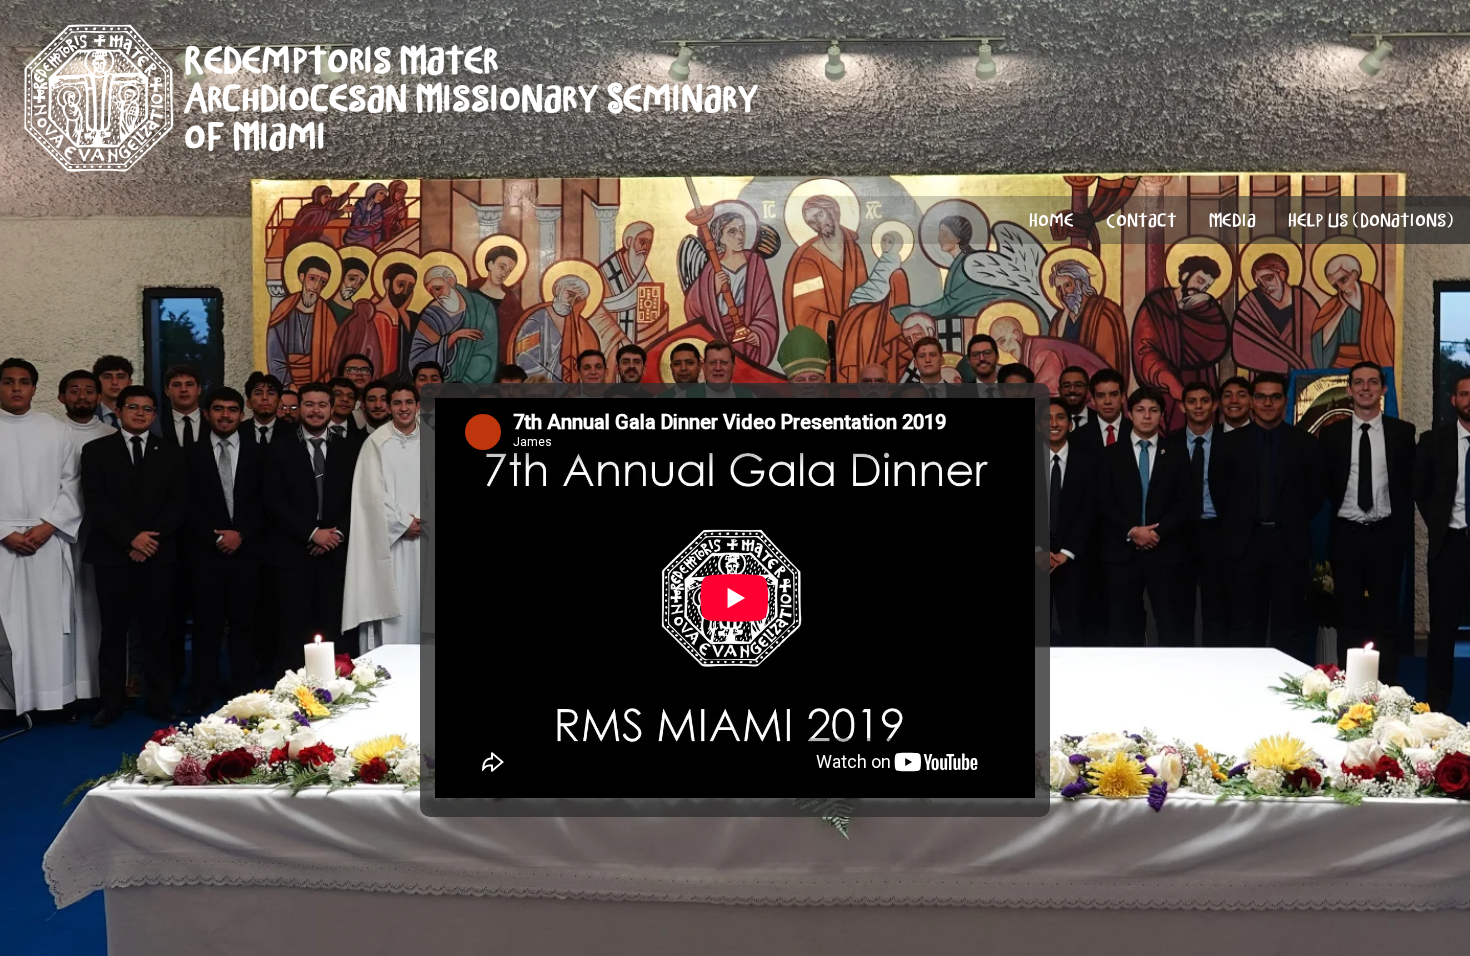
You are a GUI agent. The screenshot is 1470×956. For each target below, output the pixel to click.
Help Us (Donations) (1371, 220)
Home (1051, 220)
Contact (1141, 220)
